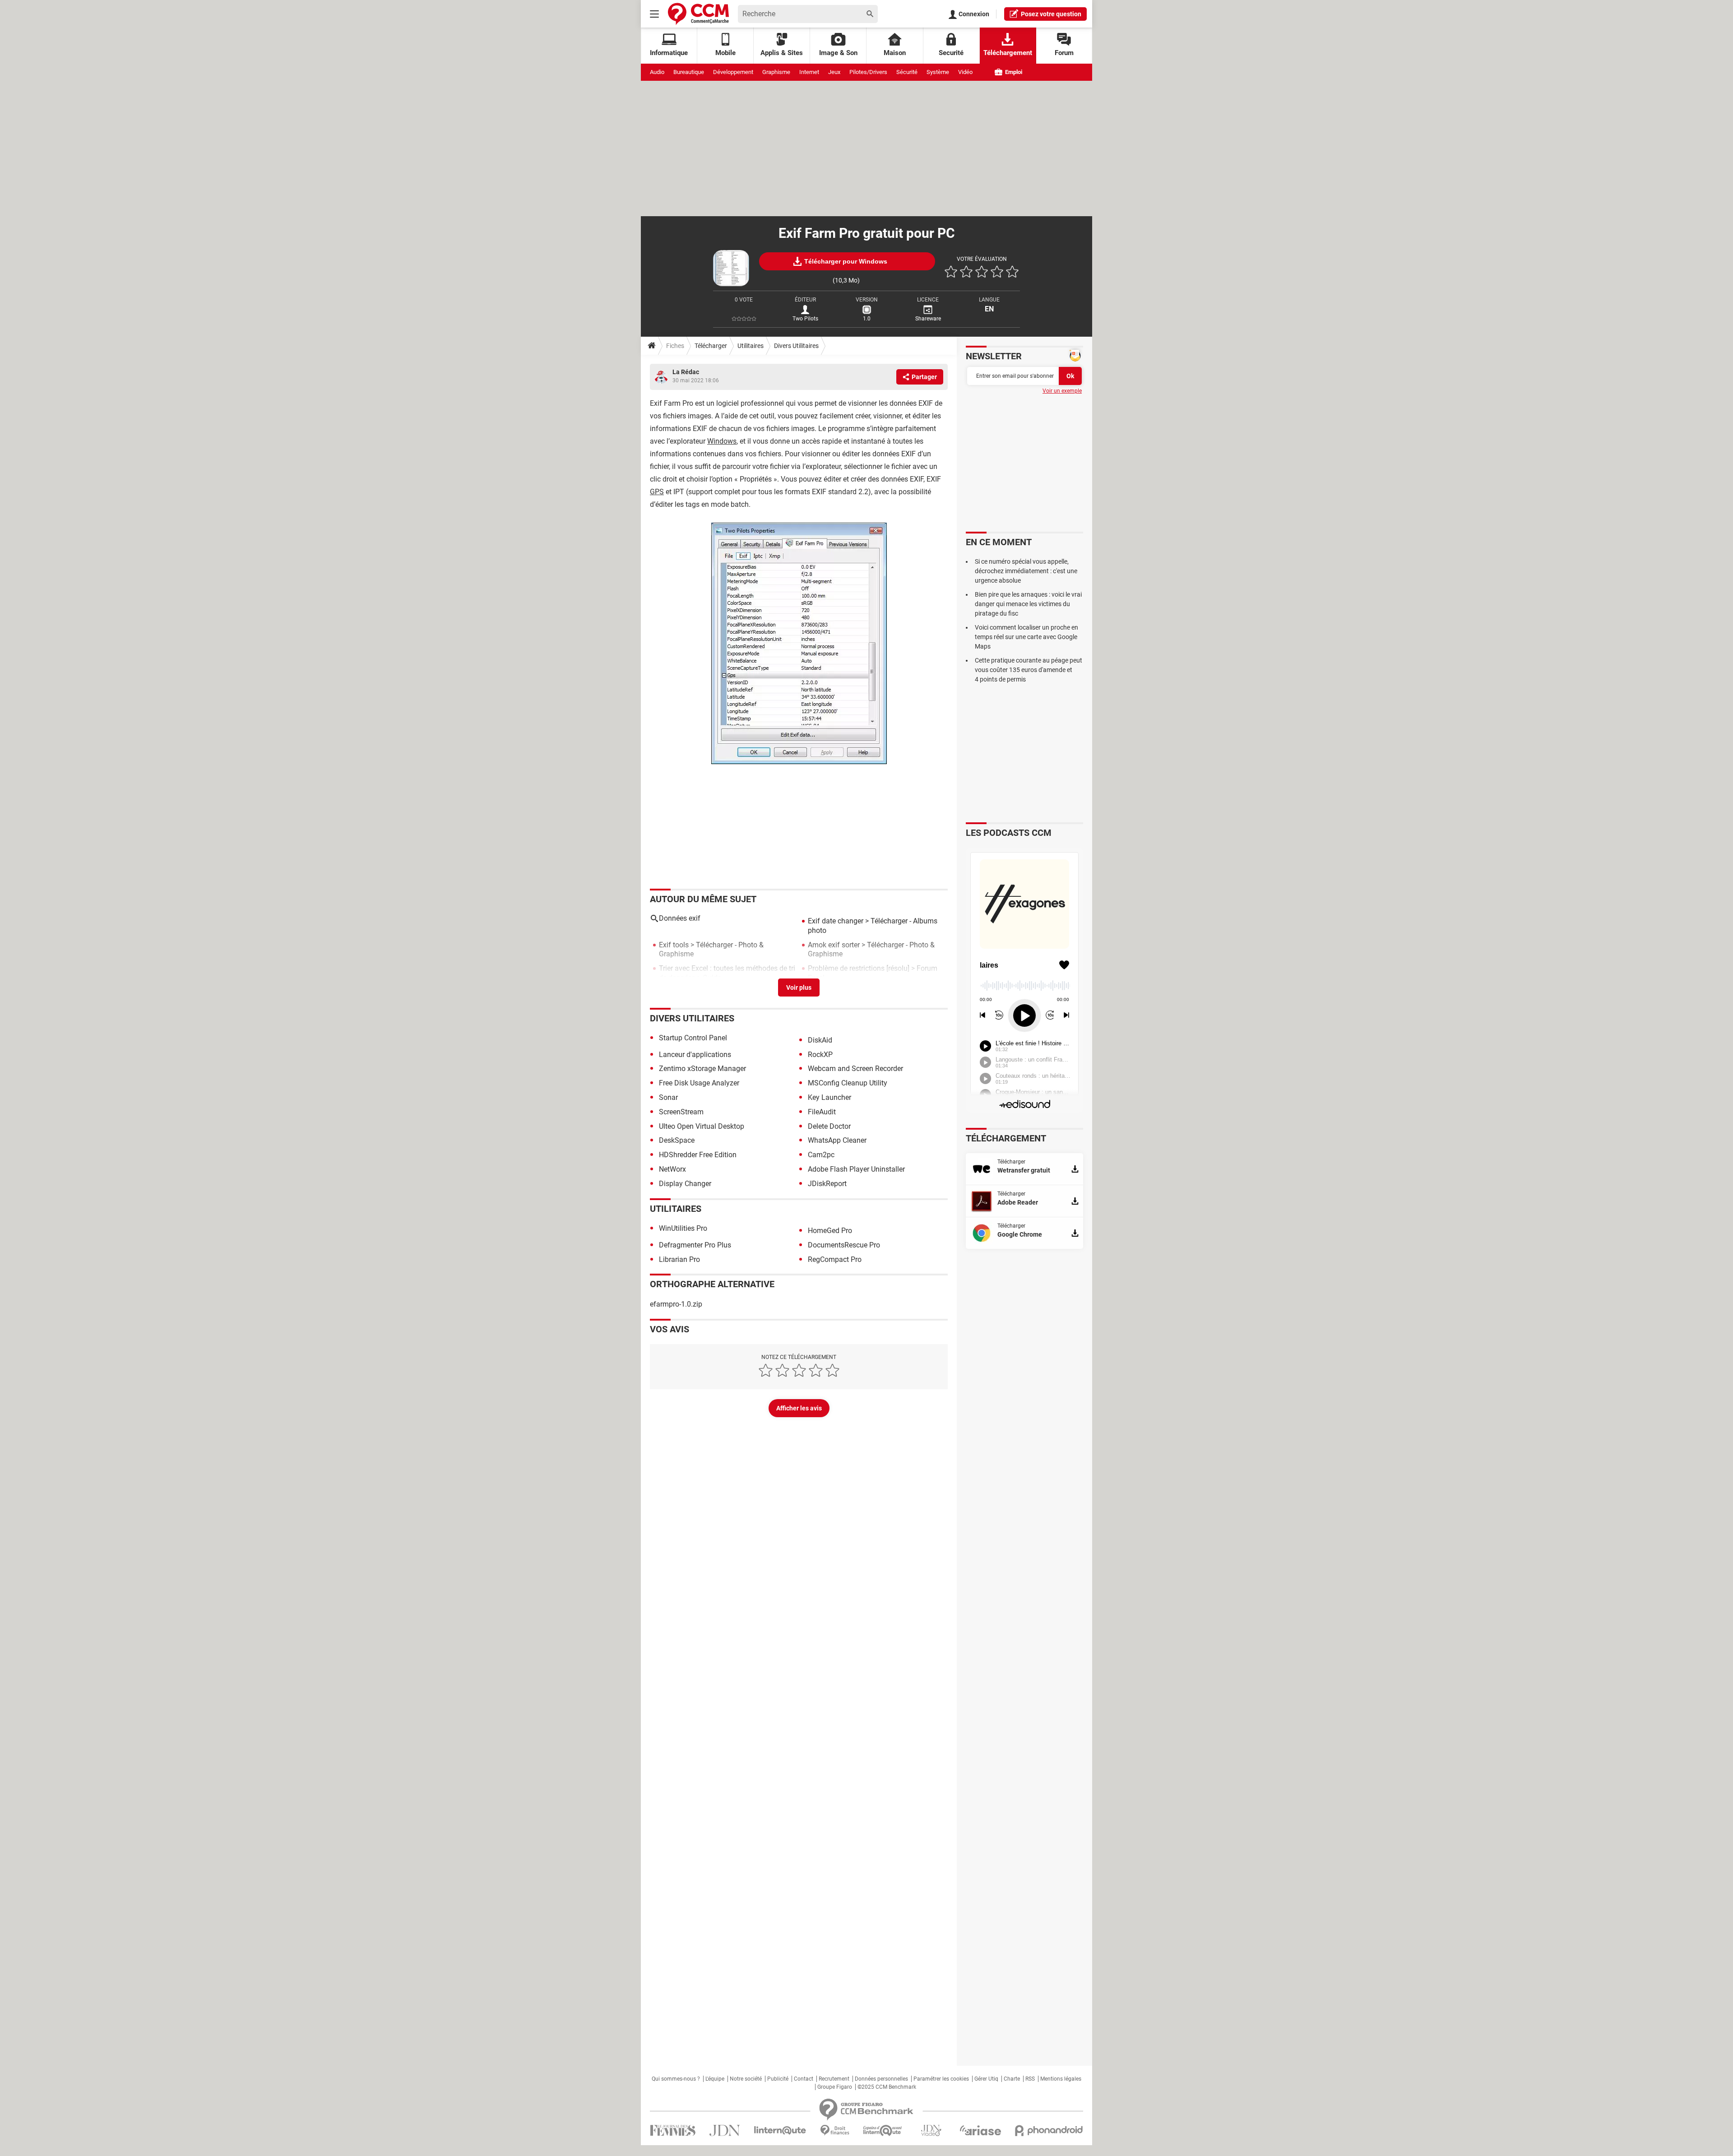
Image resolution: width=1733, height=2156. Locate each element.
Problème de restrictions (846, 968)
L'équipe (715, 2079)
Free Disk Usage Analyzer (699, 1083)
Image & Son (838, 53)
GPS (657, 492)
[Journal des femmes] (673, 2130)
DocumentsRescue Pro (844, 1245)
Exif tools (674, 945)
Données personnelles (881, 2079)
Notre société (746, 2079)
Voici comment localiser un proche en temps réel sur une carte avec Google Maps (1026, 637)
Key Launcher (829, 1097)
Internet (809, 72)
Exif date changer (836, 921)
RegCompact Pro (835, 1259)
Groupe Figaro (835, 2087)
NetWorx (672, 1169)
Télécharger (711, 346)
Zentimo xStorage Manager (702, 1069)
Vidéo (965, 72)
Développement (733, 72)
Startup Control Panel (693, 1038)
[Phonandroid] (1049, 2130)
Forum (1064, 53)
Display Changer (685, 1184)
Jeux (834, 72)
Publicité (778, 2079)
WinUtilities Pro (683, 1228)
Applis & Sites (782, 53)
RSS (1030, 2079)
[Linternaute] (780, 2130)
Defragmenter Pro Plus (695, 1245)
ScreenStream (681, 1112)
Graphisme (776, 72)
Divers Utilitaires (796, 346)
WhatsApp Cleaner (837, 1140)
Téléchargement (1008, 53)
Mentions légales (1061, 2079)
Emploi (1013, 72)
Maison (895, 53)
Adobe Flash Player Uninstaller (856, 1169)
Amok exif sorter (834, 945)
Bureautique (689, 72)
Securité (951, 53)
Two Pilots (805, 319)
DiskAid (820, 1040)
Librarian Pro (679, 1259)
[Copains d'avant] (883, 2130)
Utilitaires (751, 346)
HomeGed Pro (830, 1231)
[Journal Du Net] (725, 2130)
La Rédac (686, 372)
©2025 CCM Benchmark (887, 2087)
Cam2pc (821, 1155)
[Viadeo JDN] (931, 2130)
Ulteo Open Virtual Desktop (702, 1126)
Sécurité (907, 72)
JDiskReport (827, 1184)
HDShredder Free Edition (698, 1155)
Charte (1012, 2079)
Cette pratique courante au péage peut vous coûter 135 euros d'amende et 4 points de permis (1029, 670)
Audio (657, 72)
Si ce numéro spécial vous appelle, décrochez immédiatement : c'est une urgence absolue (1026, 571)
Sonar (668, 1097)
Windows (722, 441)
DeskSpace (677, 1140)
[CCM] (698, 14)
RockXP (820, 1055)
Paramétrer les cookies (941, 2079)
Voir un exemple (1062, 391)
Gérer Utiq (986, 2079)
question (1051, 14)
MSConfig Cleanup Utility (848, 1083)
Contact (804, 2079)
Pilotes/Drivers (868, 72)
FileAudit (822, 1112)
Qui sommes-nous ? (676, 2079)
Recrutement (834, 2079)
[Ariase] (980, 2130)
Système (938, 72)
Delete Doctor (829, 1126)
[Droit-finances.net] (835, 2130)
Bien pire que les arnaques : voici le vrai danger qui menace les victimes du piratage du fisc (1028, 604)
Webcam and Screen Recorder (855, 1069)
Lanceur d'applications (695, 1055)
